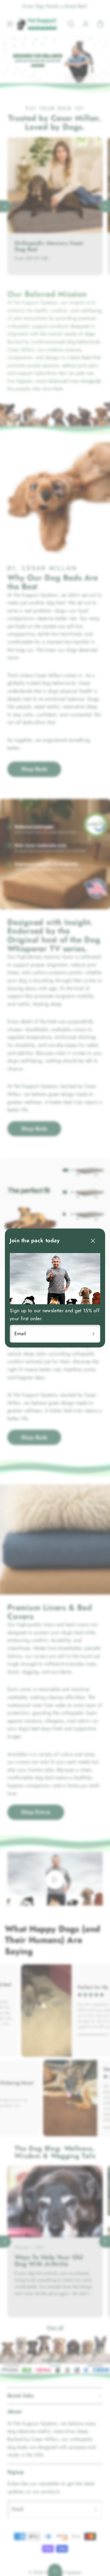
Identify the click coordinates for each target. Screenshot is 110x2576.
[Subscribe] (94, 1334)
